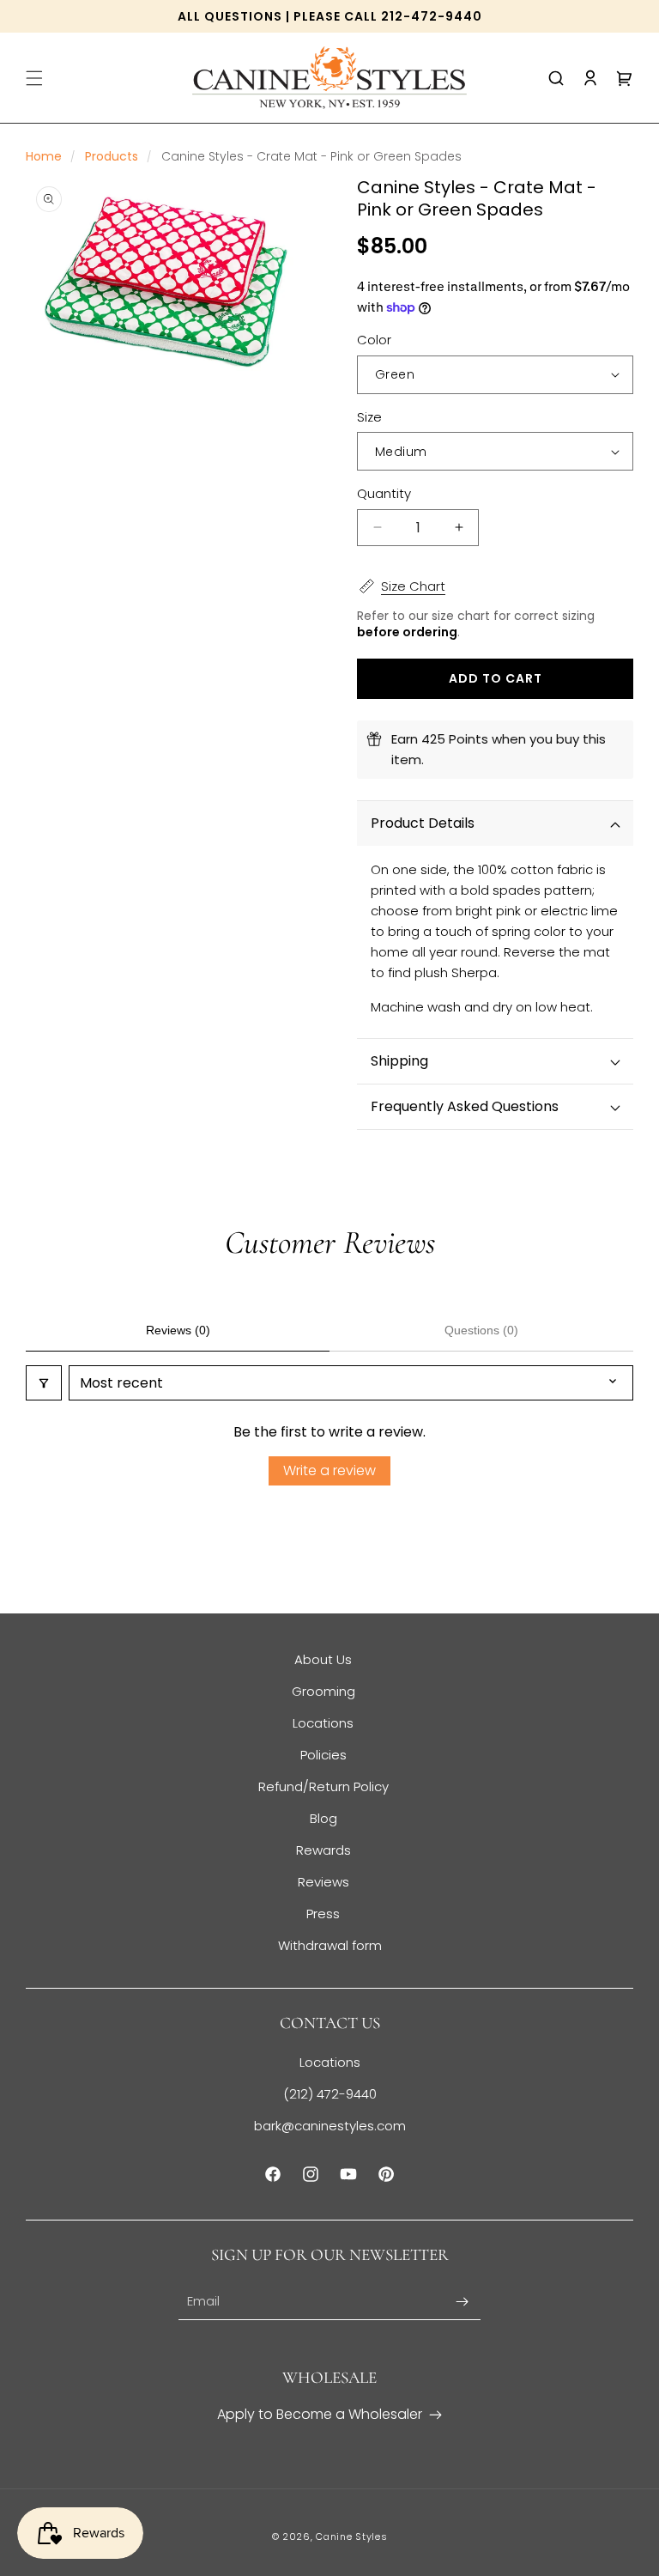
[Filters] (44, 1383)
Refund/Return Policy (323, 1786)
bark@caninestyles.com (330, 2126)
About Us (323, 1659)
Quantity (384, 493)
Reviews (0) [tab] (178, 1330)
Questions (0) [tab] (481, 1330)
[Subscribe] (462, 2302)
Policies (323, 1755)
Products (112, 156)
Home (44, 156)
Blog (323, 1818)
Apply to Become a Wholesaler (320, 2414)
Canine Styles (351, 2537)
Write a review (329, 1470)
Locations (323, 1723)
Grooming (323, 1691)
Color (374, 340)
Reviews (323, 1882)
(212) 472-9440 (330, 2094)
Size (369, 417)
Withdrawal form (330, 1945)
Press (323, 1914)
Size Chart (413, 586)
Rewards (323, 1850)
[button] (34, 78)
